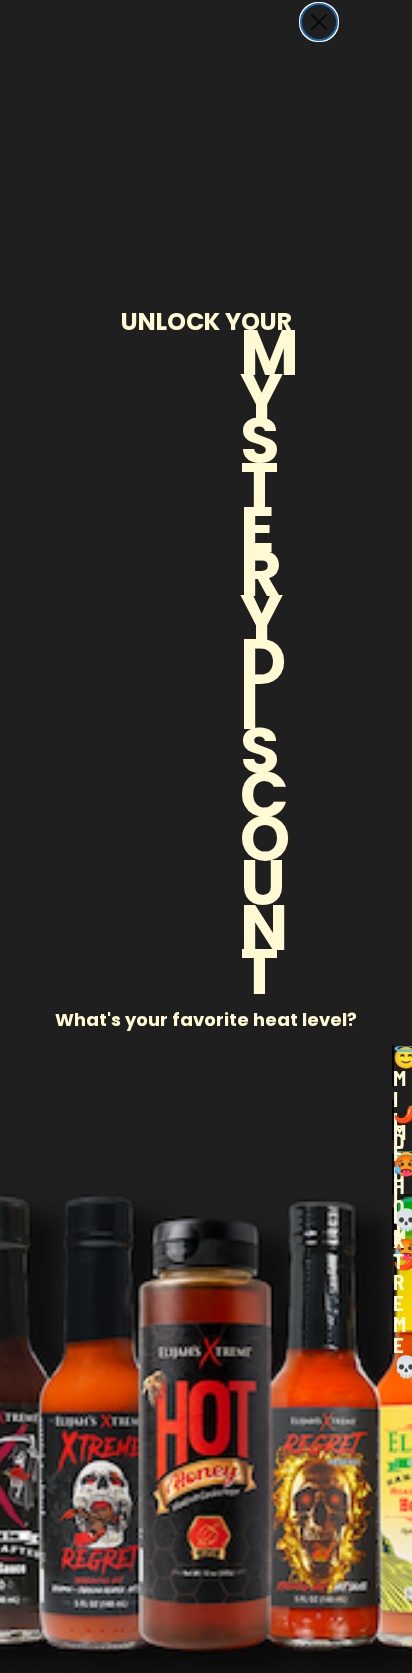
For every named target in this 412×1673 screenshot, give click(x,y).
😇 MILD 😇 (393, 1066)
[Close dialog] (319, 22)
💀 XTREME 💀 (393, 1228)
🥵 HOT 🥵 (393, 1174)
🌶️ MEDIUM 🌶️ (393, 1120)
